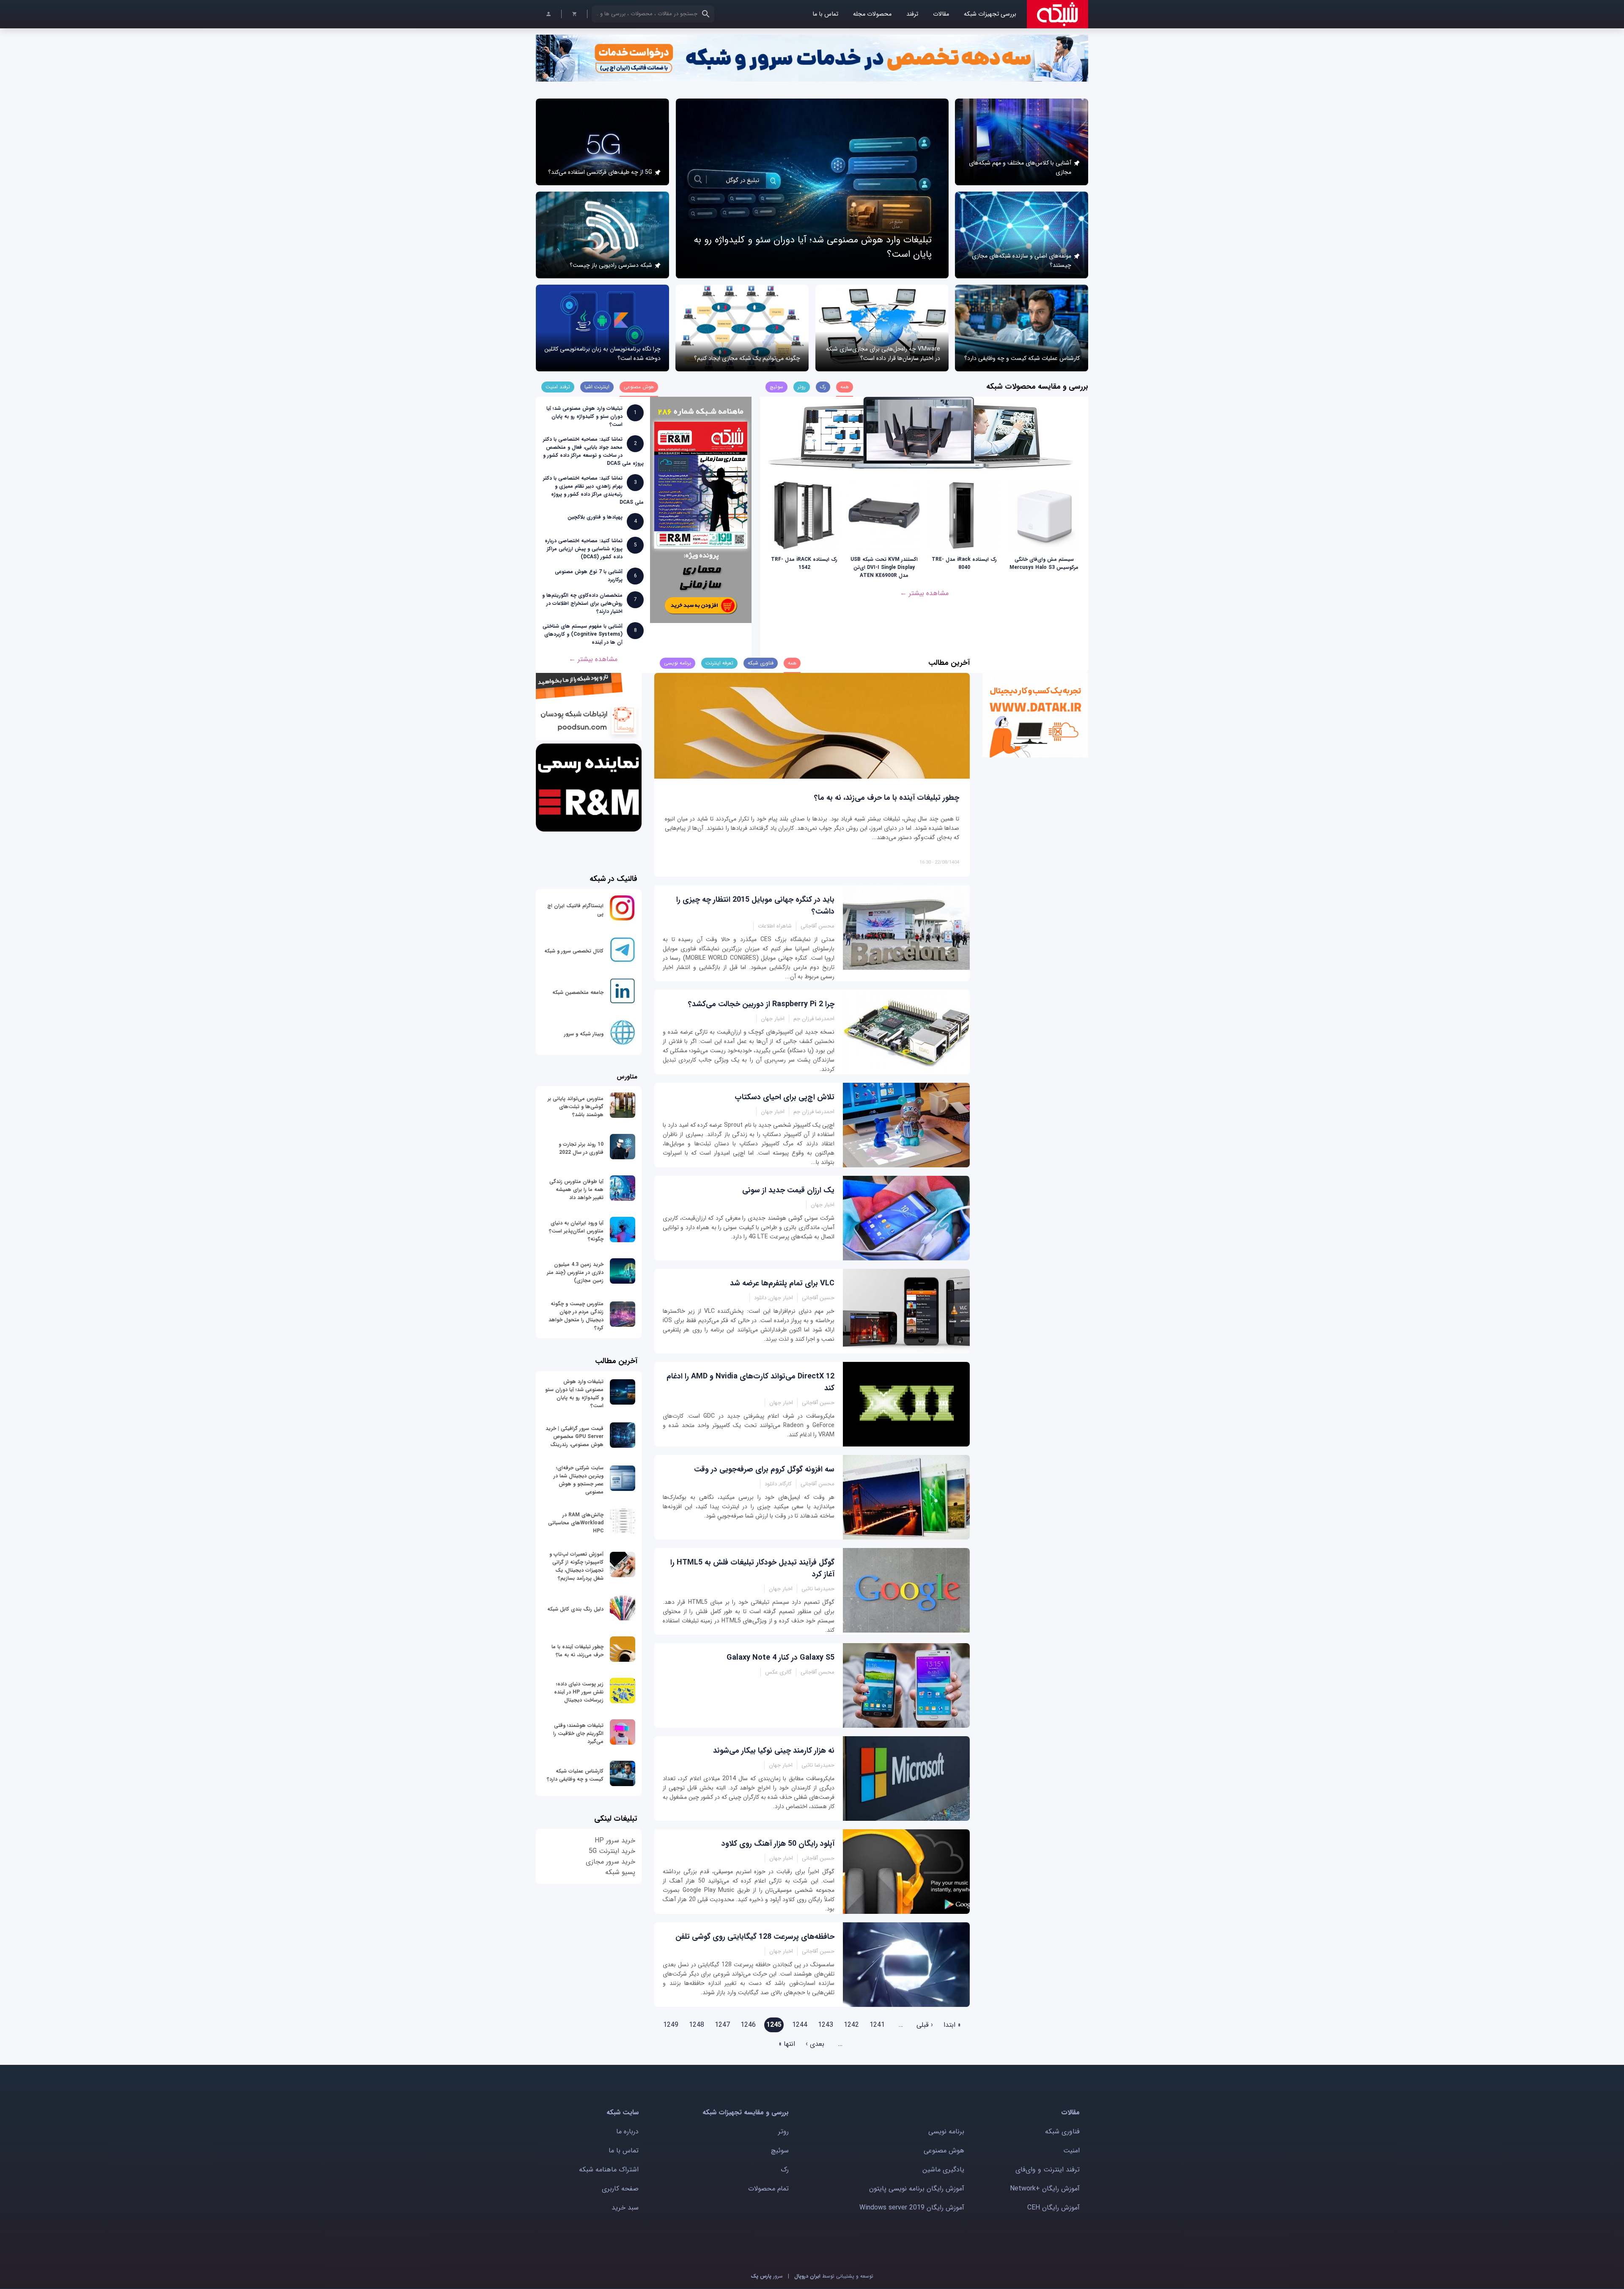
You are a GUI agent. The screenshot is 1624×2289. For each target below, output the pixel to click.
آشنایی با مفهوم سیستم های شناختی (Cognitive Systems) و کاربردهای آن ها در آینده (583, 634)
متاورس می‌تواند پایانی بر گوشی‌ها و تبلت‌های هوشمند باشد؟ (576, 1107)
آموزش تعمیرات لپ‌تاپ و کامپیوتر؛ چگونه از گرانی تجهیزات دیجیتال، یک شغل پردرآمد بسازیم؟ (576, 1566)
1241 (877, 2025)
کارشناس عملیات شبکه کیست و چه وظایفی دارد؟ (1022, 358)
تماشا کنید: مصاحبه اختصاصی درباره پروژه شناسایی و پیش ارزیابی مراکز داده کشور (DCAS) (584, 549)
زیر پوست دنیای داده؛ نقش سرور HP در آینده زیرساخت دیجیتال (579, 1692)
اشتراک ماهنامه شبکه (609, 2170)
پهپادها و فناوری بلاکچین (595, 517)
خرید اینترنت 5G (612, 1851)
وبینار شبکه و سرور (584, 1034)
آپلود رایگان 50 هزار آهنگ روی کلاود (778, 1844)
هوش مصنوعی (944, 2150)
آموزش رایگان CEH (1053, 2208)
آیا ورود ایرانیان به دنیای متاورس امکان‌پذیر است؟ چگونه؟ (576, 1231)
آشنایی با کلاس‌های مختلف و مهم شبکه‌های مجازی (1020, 167)
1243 (826, 2025)
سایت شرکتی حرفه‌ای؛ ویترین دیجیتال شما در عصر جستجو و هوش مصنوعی (579, 1480)
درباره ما (627, 2131)
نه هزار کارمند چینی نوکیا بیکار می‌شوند (774, 1751)
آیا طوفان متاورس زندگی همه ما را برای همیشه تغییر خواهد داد (576, 1190)
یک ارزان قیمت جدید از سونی (788, 1190)
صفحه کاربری (620, 2189)
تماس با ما (825, 14)
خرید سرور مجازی (610, 1862)
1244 (800, 2025)
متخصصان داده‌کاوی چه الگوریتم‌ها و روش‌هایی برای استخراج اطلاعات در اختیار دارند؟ (582, 603)
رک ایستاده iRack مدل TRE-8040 (964, 563)
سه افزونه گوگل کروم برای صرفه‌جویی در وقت (764, 1469)
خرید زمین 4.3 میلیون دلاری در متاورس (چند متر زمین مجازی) (575, 1272)
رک (785, 2170)
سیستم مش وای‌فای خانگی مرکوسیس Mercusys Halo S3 (1044, 563)
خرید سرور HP (615, 1840)
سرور (767, 2276)
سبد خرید (625, 2208)
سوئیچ (780, 2150)
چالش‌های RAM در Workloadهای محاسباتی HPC (576, 1523)
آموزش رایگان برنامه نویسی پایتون (917, 2189)
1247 (722, 2025)
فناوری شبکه (1062, 2131)
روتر (783, 2131)
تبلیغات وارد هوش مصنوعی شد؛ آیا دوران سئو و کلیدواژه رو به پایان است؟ (584, 416)
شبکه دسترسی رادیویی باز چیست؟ (611, 265)
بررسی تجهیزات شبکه (990, 14)
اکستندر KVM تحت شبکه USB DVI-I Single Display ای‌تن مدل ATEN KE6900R (884, 567)
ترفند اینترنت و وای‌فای (1048, 2170)
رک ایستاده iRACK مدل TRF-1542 (804, 563)
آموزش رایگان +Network (1045, 2189)
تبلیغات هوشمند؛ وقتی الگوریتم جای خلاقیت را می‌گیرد (578, 1733)
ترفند (912, 14)
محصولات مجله (872, 14)
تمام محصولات (768, 2189)
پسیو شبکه (620, 1872)
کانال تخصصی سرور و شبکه (574, 951)
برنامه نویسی (946, 2131)
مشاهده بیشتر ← (924, 593)
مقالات (941, 14)
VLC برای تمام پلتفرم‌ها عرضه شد (782, 1283)
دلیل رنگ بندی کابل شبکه (575, 1609)
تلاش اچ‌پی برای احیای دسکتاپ (785, 1097)
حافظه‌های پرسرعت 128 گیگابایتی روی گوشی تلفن (755, 1937)
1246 (748, 2025)
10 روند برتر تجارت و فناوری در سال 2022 (581, 1148)
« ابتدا (952, 2025)
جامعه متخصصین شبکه (578, 992)
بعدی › (815, 2044)
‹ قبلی (925, 2025)
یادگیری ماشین (943, 2170)
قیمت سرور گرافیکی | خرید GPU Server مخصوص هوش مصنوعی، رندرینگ (575, 1437)
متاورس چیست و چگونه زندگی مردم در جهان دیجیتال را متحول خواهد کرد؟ (576, 1316)
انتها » (787, 2044)
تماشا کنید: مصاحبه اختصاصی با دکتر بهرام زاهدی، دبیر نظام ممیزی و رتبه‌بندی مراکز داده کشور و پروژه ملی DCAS (593, 490)
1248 (697, 2025)
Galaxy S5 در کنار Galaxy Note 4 (780, 1658)
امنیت (1071, 2150)
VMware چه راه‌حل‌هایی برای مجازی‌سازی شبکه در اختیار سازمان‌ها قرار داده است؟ (883, 354)
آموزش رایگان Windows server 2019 (912, 2208)
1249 (671, 2025)
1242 (851, 2025)
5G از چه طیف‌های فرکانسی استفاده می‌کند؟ (600, 172)
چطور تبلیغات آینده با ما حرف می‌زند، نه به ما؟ (887, 798)
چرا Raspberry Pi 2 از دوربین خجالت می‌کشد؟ (761, 1004)
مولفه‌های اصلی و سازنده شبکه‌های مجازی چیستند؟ (1022, 261)
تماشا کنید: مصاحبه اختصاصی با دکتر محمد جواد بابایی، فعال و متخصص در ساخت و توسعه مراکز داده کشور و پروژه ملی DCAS (593, 451)
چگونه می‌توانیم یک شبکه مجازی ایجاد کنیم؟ (747, 358)
